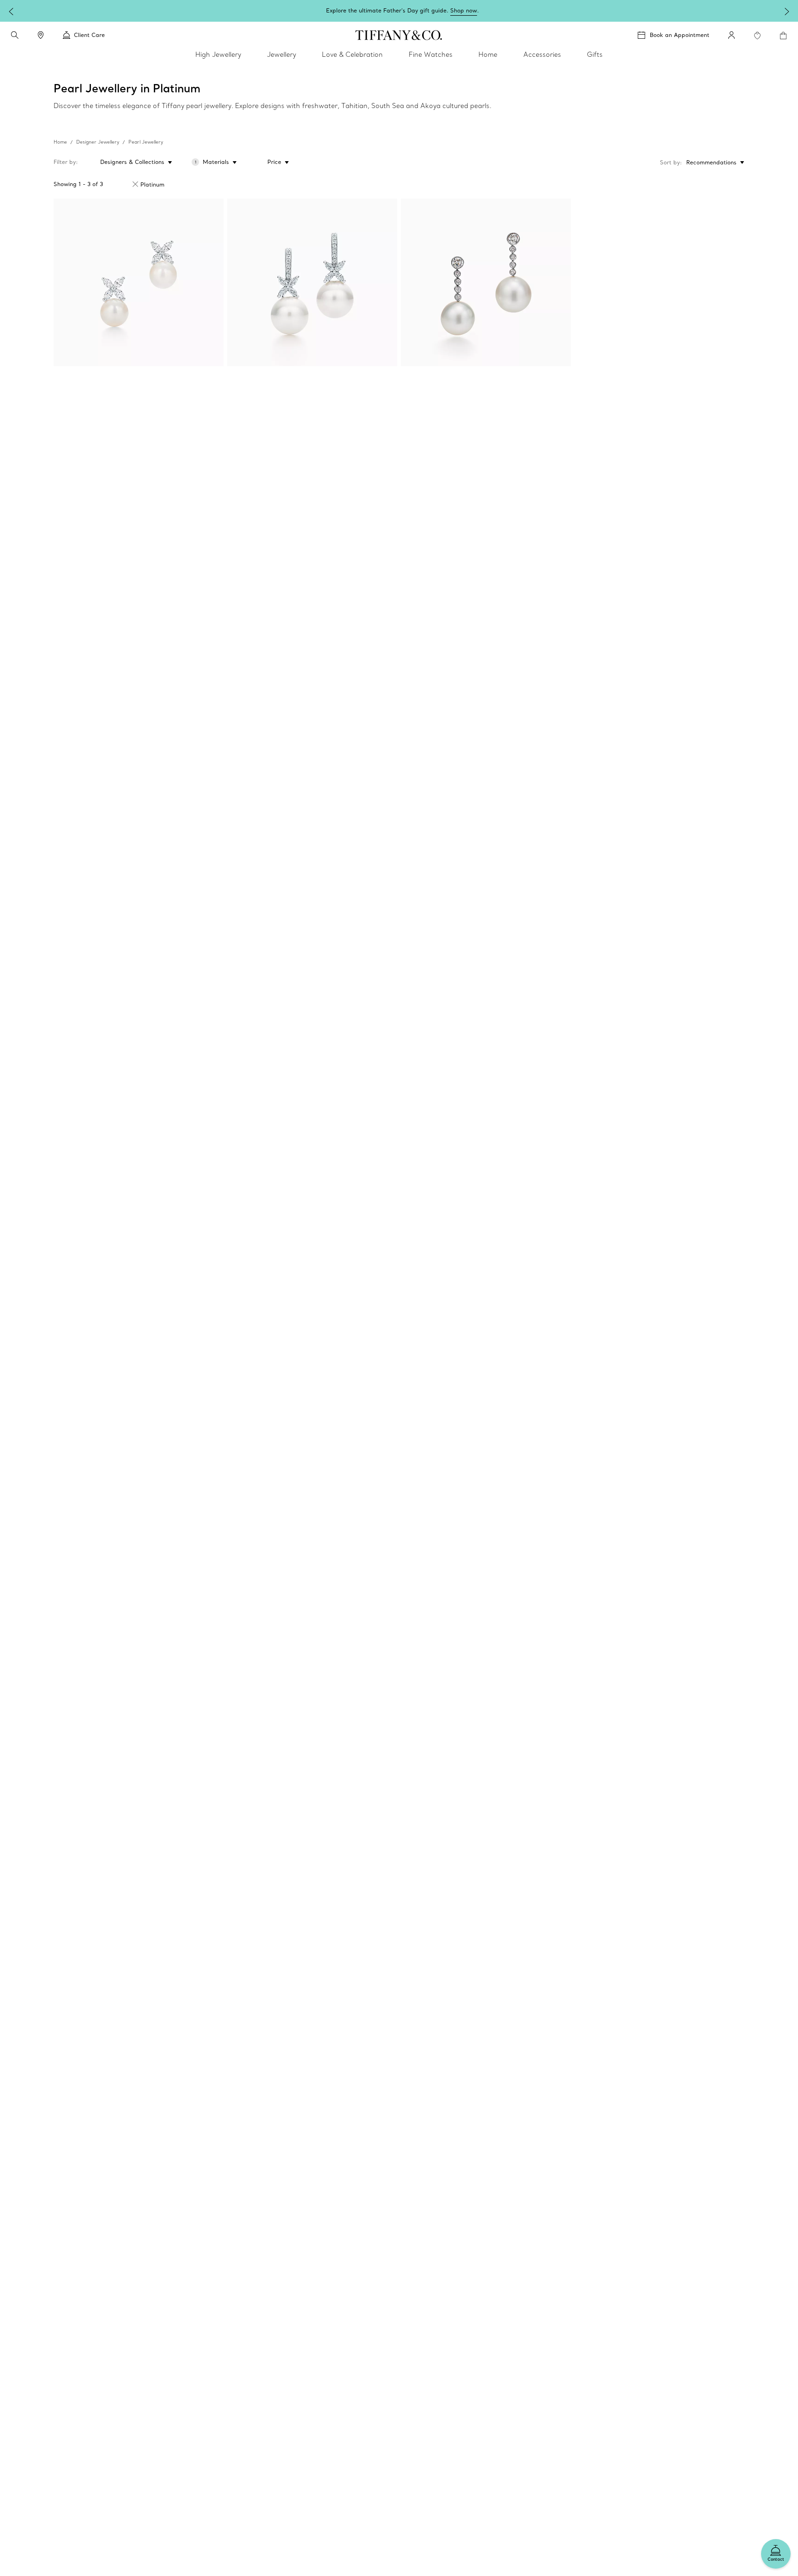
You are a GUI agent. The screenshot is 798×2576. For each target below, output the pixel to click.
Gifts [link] (595, 54)
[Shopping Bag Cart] (783, 36)
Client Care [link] (89, 35)
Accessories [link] (542, 54)
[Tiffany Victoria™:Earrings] (139, 282)
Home (60, 142)
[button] (15, 35)
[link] (41, 35)
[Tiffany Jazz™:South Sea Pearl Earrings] (486, 282)
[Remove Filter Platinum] (135, 184)
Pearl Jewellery (146, 142)
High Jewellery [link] (218, 54)
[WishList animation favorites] (757, 36)
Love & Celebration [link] (352, 54)
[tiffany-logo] (399, 35)
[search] (15, 35)
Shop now (464, 10)
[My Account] (731, 35)
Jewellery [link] (281, 54)
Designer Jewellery (98, 142)
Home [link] (488, 54)
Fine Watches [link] (431, 54)
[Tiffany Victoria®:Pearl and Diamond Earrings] (312, 282)
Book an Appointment (680, 35)
